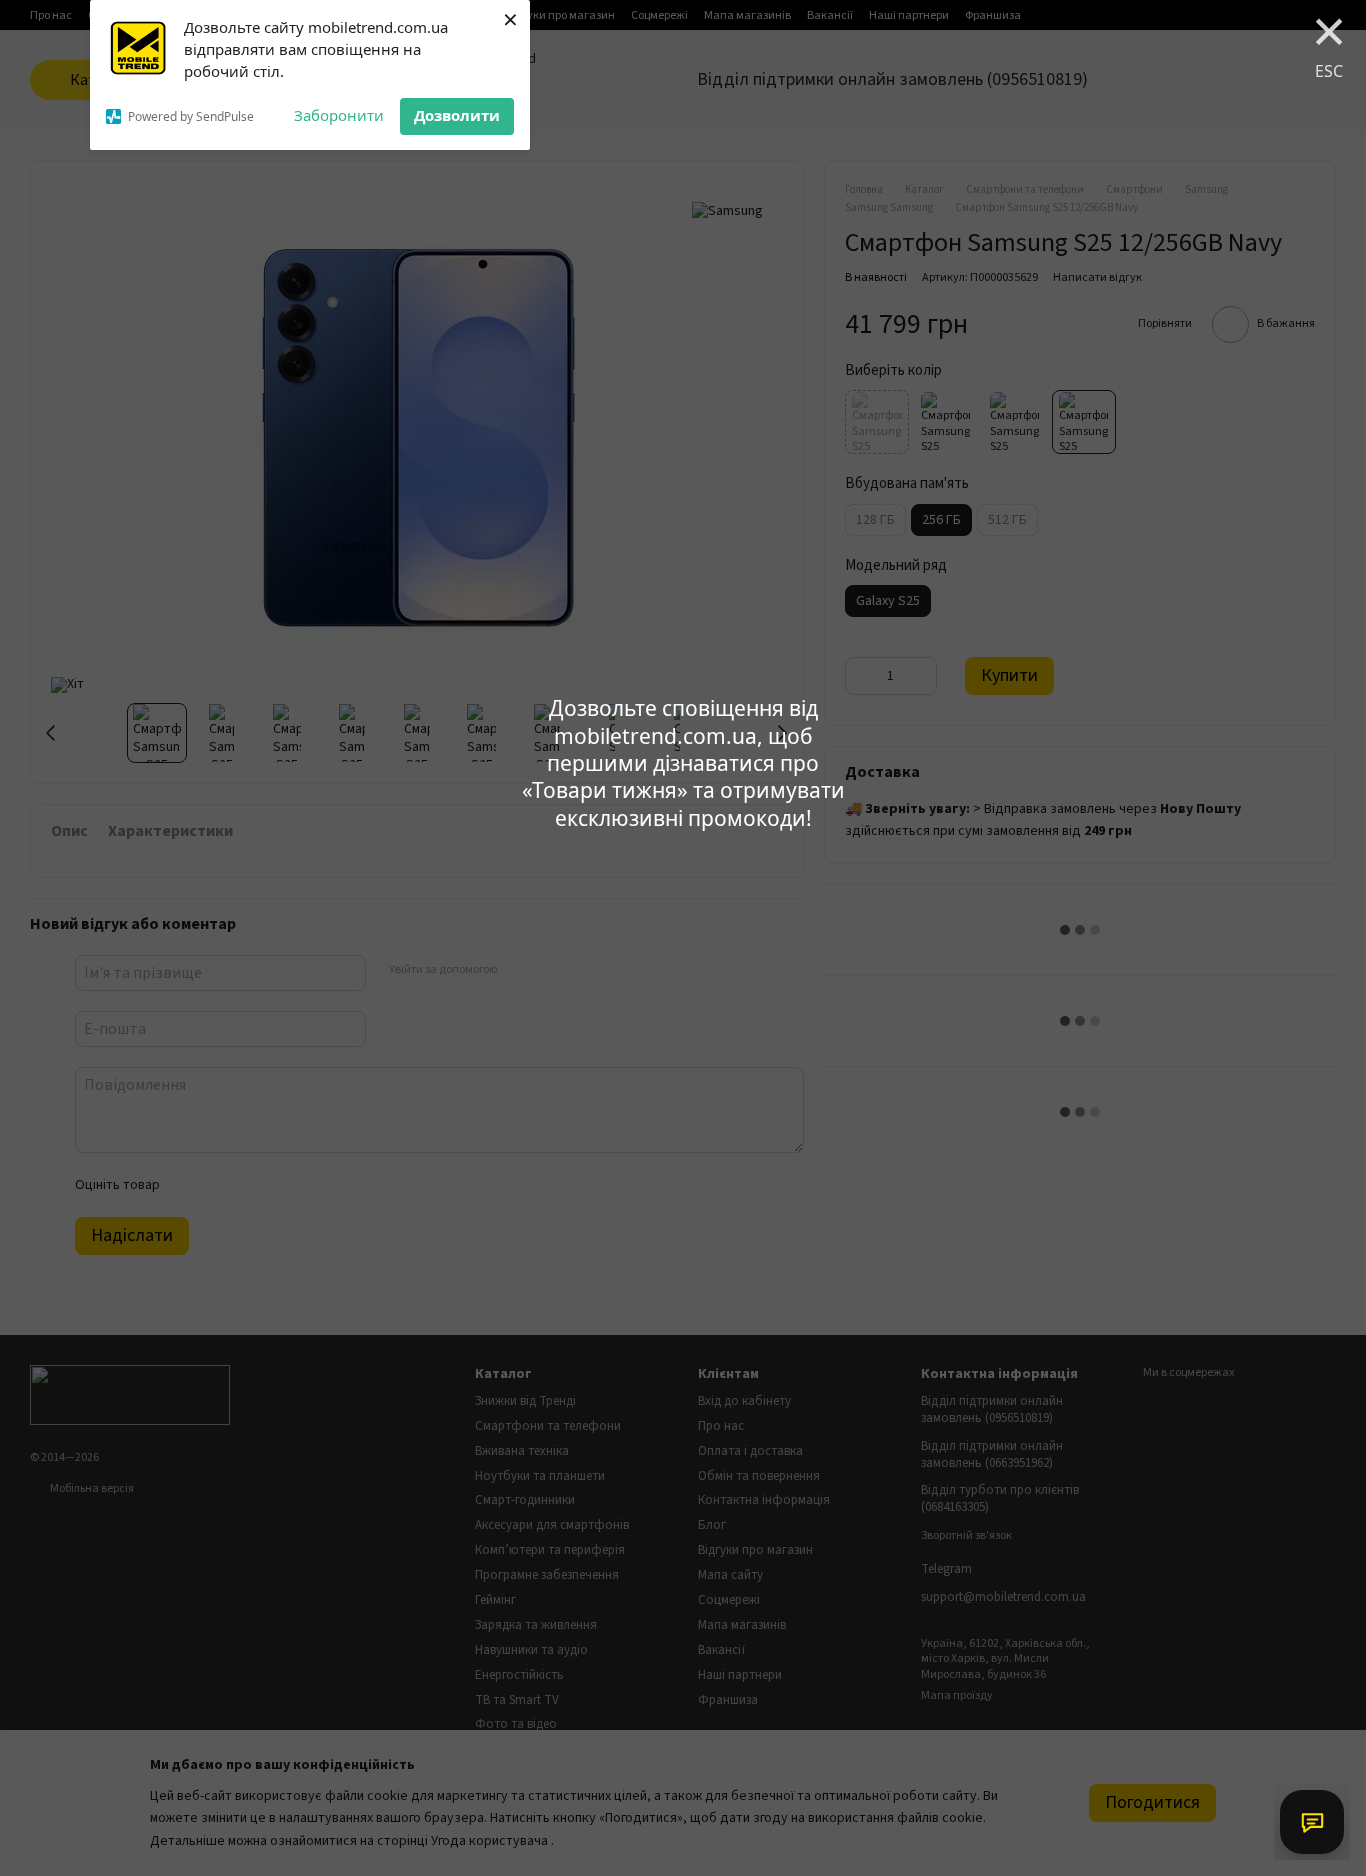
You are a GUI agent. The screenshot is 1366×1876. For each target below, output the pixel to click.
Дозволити (457, 115)
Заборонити (339, 115)
